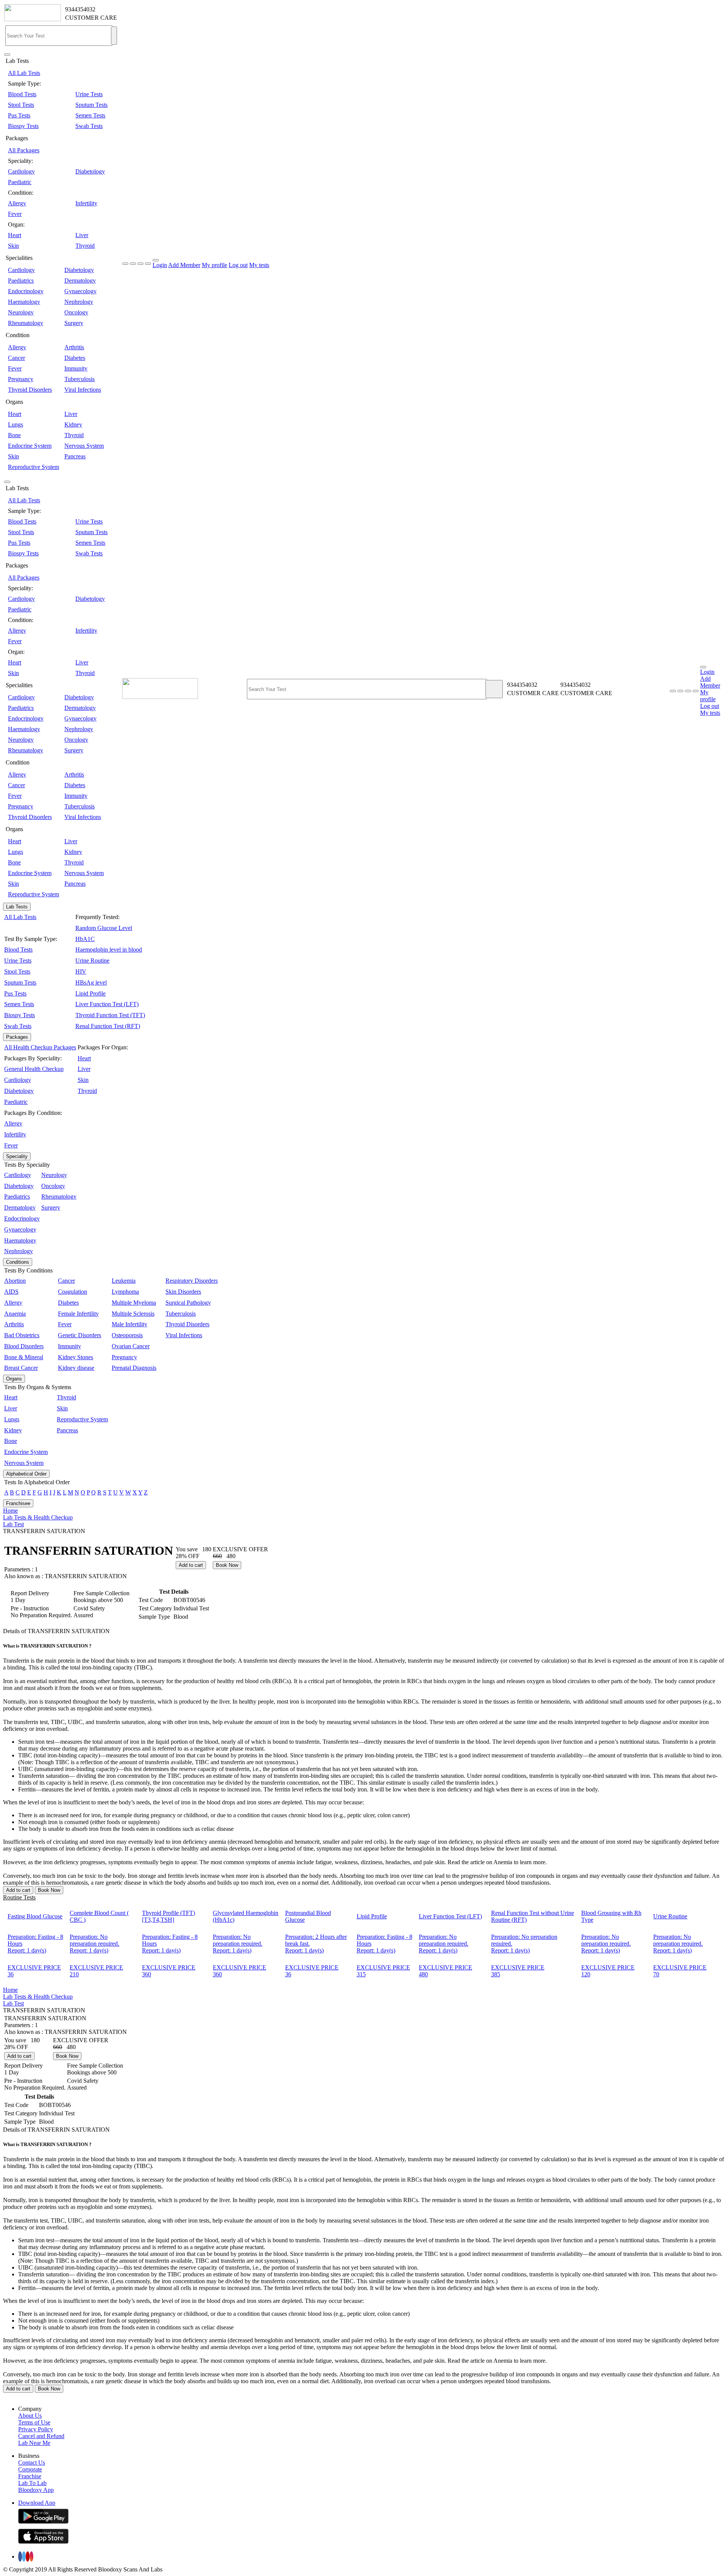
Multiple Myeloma (134, 1303)
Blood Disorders (24, 1346)
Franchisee (18, 1503)
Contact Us (32, 2463)
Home (10, 1511)
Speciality (17, 1156)
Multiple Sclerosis (133, 1314)
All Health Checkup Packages (40, 1047)
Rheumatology (26, 323)
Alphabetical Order (26, 1474)
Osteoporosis (127, 1335)
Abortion (15, 1281)
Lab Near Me (34, 2443)
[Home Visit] (688, 691)
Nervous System (84, 446)
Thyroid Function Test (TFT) (110, 1015)
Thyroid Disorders (30, 390)
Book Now (227, 1565)
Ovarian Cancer (131, 1346)
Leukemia (124, 1281)
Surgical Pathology (188, 1303)
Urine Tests (89, 94)
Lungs (16, 424)
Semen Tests (90, 115)
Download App (37, 2503)
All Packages (24, 150)
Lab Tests (17, 907)
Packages (17, 1037)
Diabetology (90, 171)
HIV (81, 971)
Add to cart (191, 1565)
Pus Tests (19, 115)
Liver (82, 235)
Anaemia (15, 1314)
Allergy (17, 203)
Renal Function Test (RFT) (108, 1026)
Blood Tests (22, 94)
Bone (14, 435)
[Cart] (696, 691)
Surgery (74, 323)
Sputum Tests (91, 105)
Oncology (76, 312)
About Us (30, 2416)
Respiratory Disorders (192, 1281)
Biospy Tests (23, 126)
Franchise (30, 2476)
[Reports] (680, 691)
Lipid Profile (90, 993)
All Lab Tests (24, 73)
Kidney (73, 424)
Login (160, 265)
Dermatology (80, 281)
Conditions (18, 1262)
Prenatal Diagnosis (134, 1368)
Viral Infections (83, 390)
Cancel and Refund (41, 2436)
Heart (15, 235)
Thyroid (85, 246)
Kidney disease (76, 1368)
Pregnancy (21, 379)
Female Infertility (78, 1314)
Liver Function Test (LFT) (107, 1004)
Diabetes (75, 358)
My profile (215, 265)
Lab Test (13, 1524)
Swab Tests (89, 126)
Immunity (76, 368)
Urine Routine (92, 961)
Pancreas (75, 456)
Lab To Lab (32, 2483)
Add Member (184, 265)
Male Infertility (129, 1324)
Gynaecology (80, 291)
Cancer (16, 358)
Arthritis (74, 347)
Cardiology (21, 171)
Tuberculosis (80, 379)
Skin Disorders (183, 1292)
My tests (259, 265)
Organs (14, 1379)
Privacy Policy (36, 2429)
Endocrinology (26, 291)
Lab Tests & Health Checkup (38, 1517)
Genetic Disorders (80, 1335)
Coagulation (73, 1292)
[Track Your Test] (673, 691)
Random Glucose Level (104, 928)
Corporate (30, 2469)
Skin (13, 246)
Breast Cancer (21, 1368)
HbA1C (85, 939)
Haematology (24, 302)
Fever (15, 214)
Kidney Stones (76, 1357)
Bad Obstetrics (22, 1335)
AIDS (11, 1292)
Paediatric (20, 182)
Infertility (86, 203)
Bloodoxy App (36, 2490)
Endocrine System (30, 446)
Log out (238, 265)
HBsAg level (91, 982)
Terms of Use (34, 2422)
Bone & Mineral (24, 1357)
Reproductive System (34, 467)
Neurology (21, 312)
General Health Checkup (34, 1069)
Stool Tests (21, 105)
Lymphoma (125, 1292)
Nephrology (79, 302)
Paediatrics (21, 281)
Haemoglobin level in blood (109, 950)
